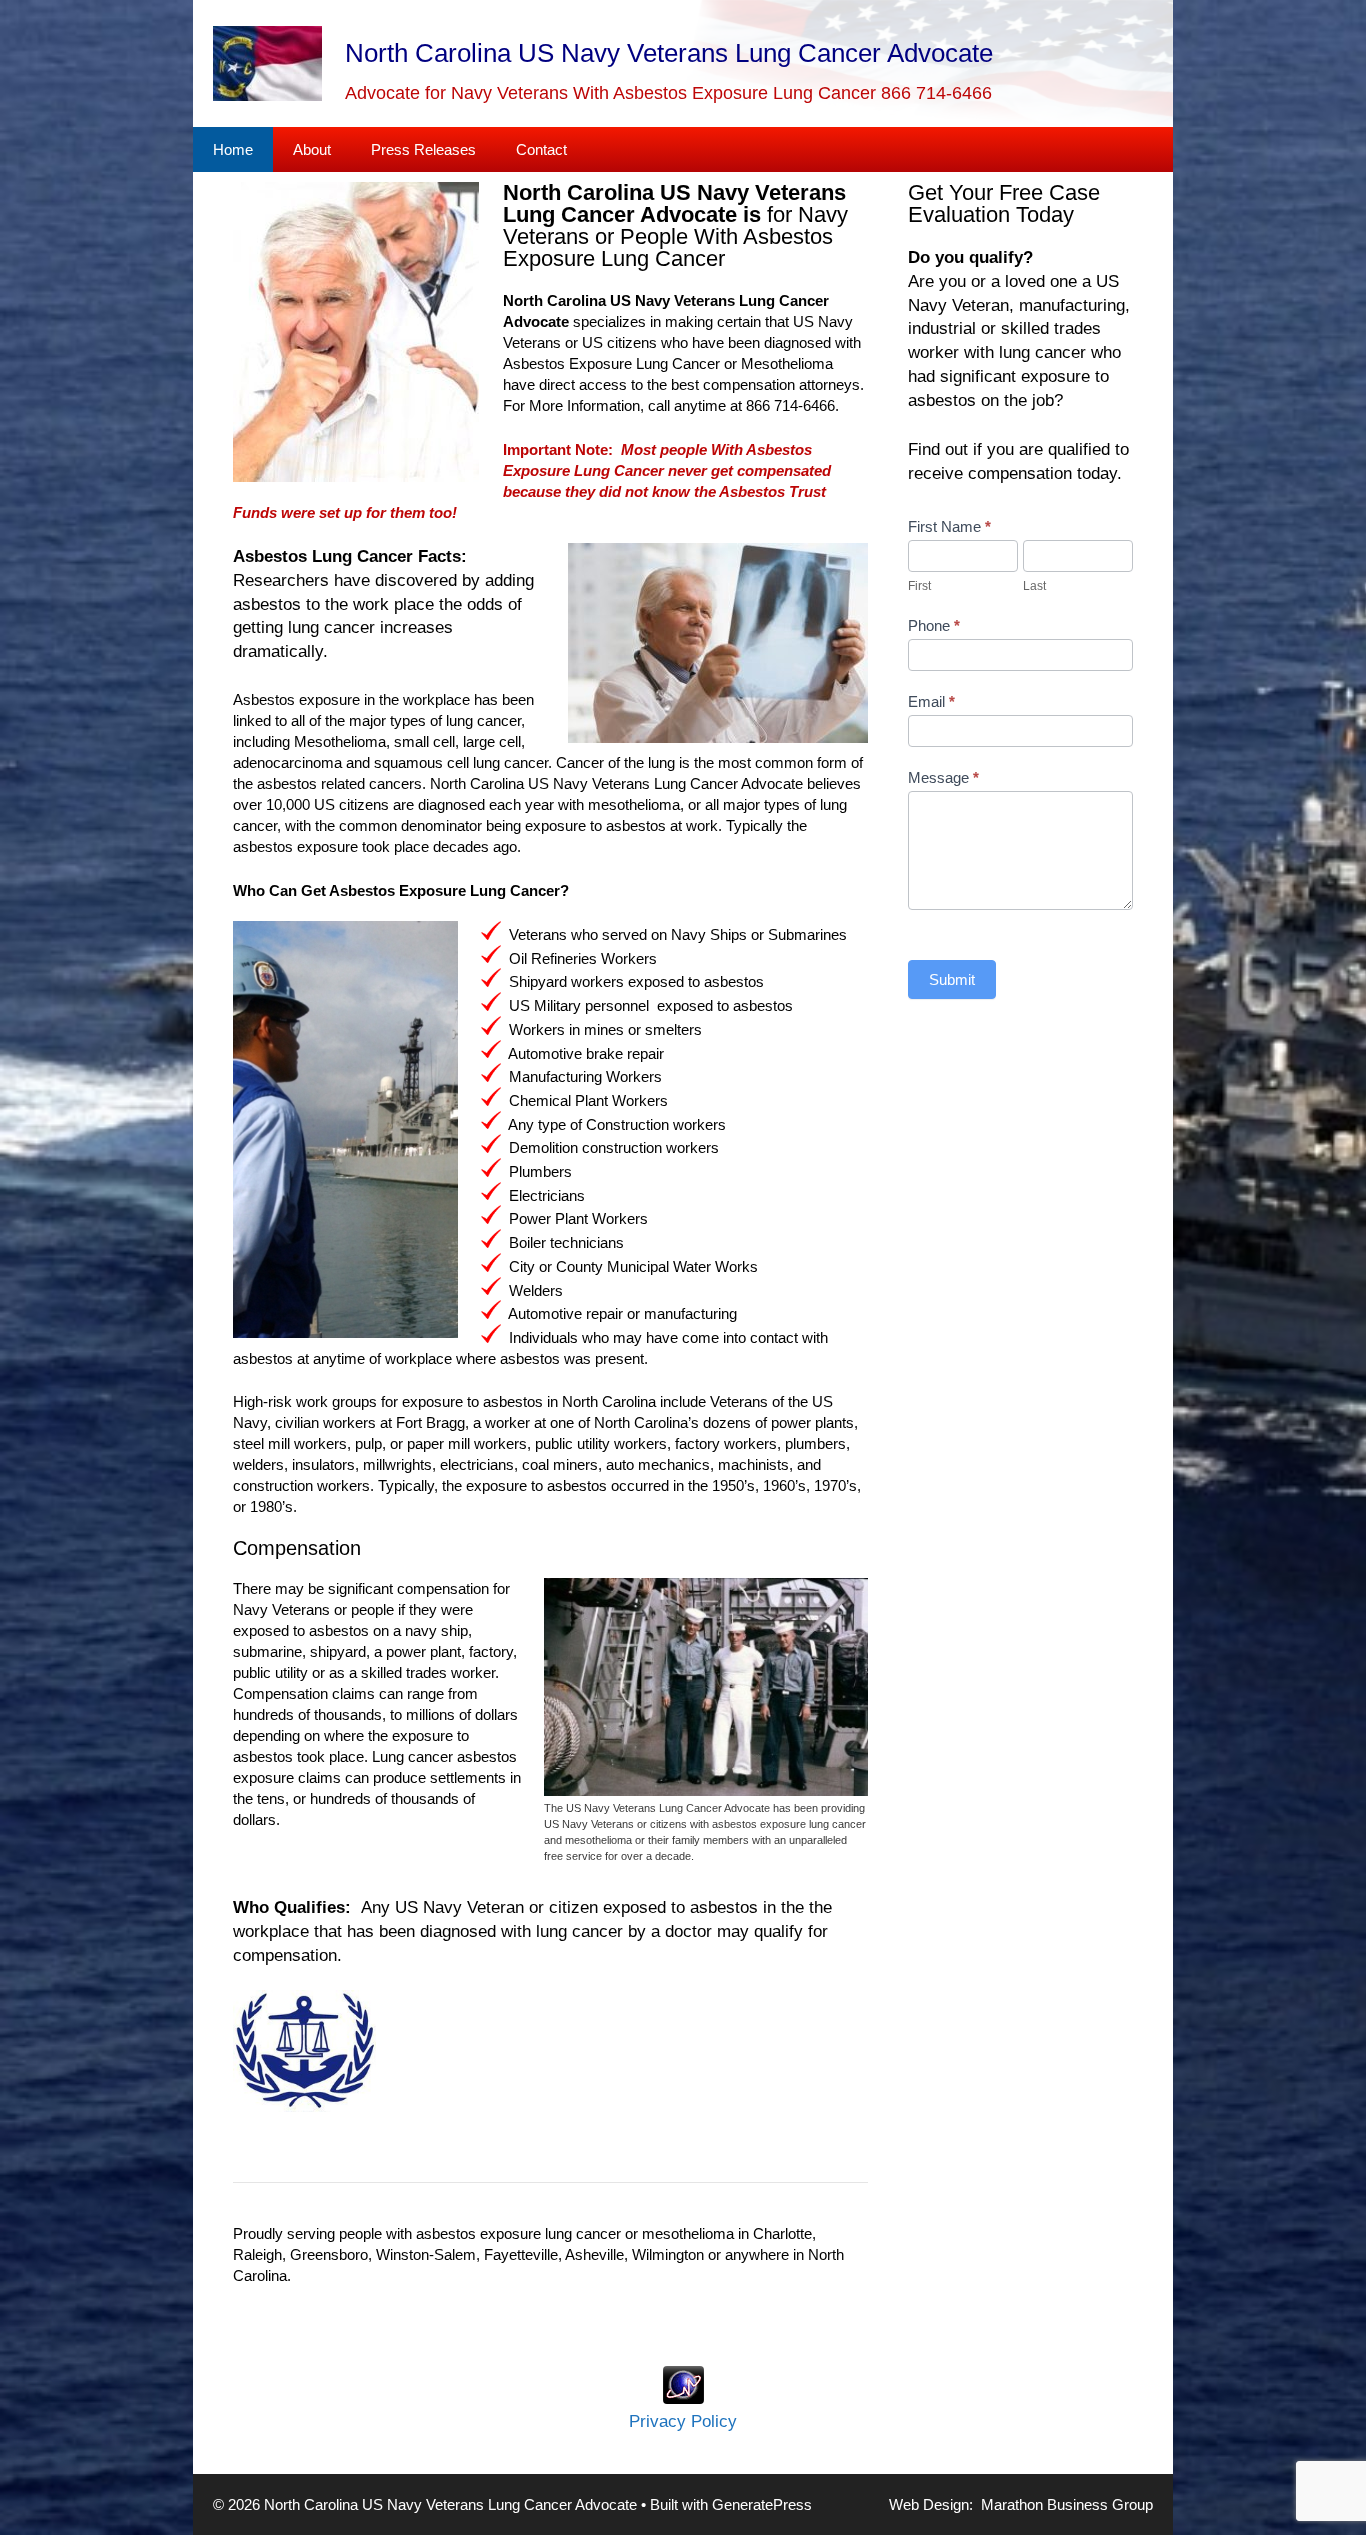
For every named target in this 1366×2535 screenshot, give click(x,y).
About (312, 149)
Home (233, 149)
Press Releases (423, 149)
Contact (541, 149)
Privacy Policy (683, 2421)
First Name (949, 526)
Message (943, 777)
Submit (952, 979)
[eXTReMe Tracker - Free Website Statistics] (683, 2398)
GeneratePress (762, 2504)
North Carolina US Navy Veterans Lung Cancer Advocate (669, 53)
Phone (934, 625)
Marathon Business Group (1067, 2504)
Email (931, 701)
